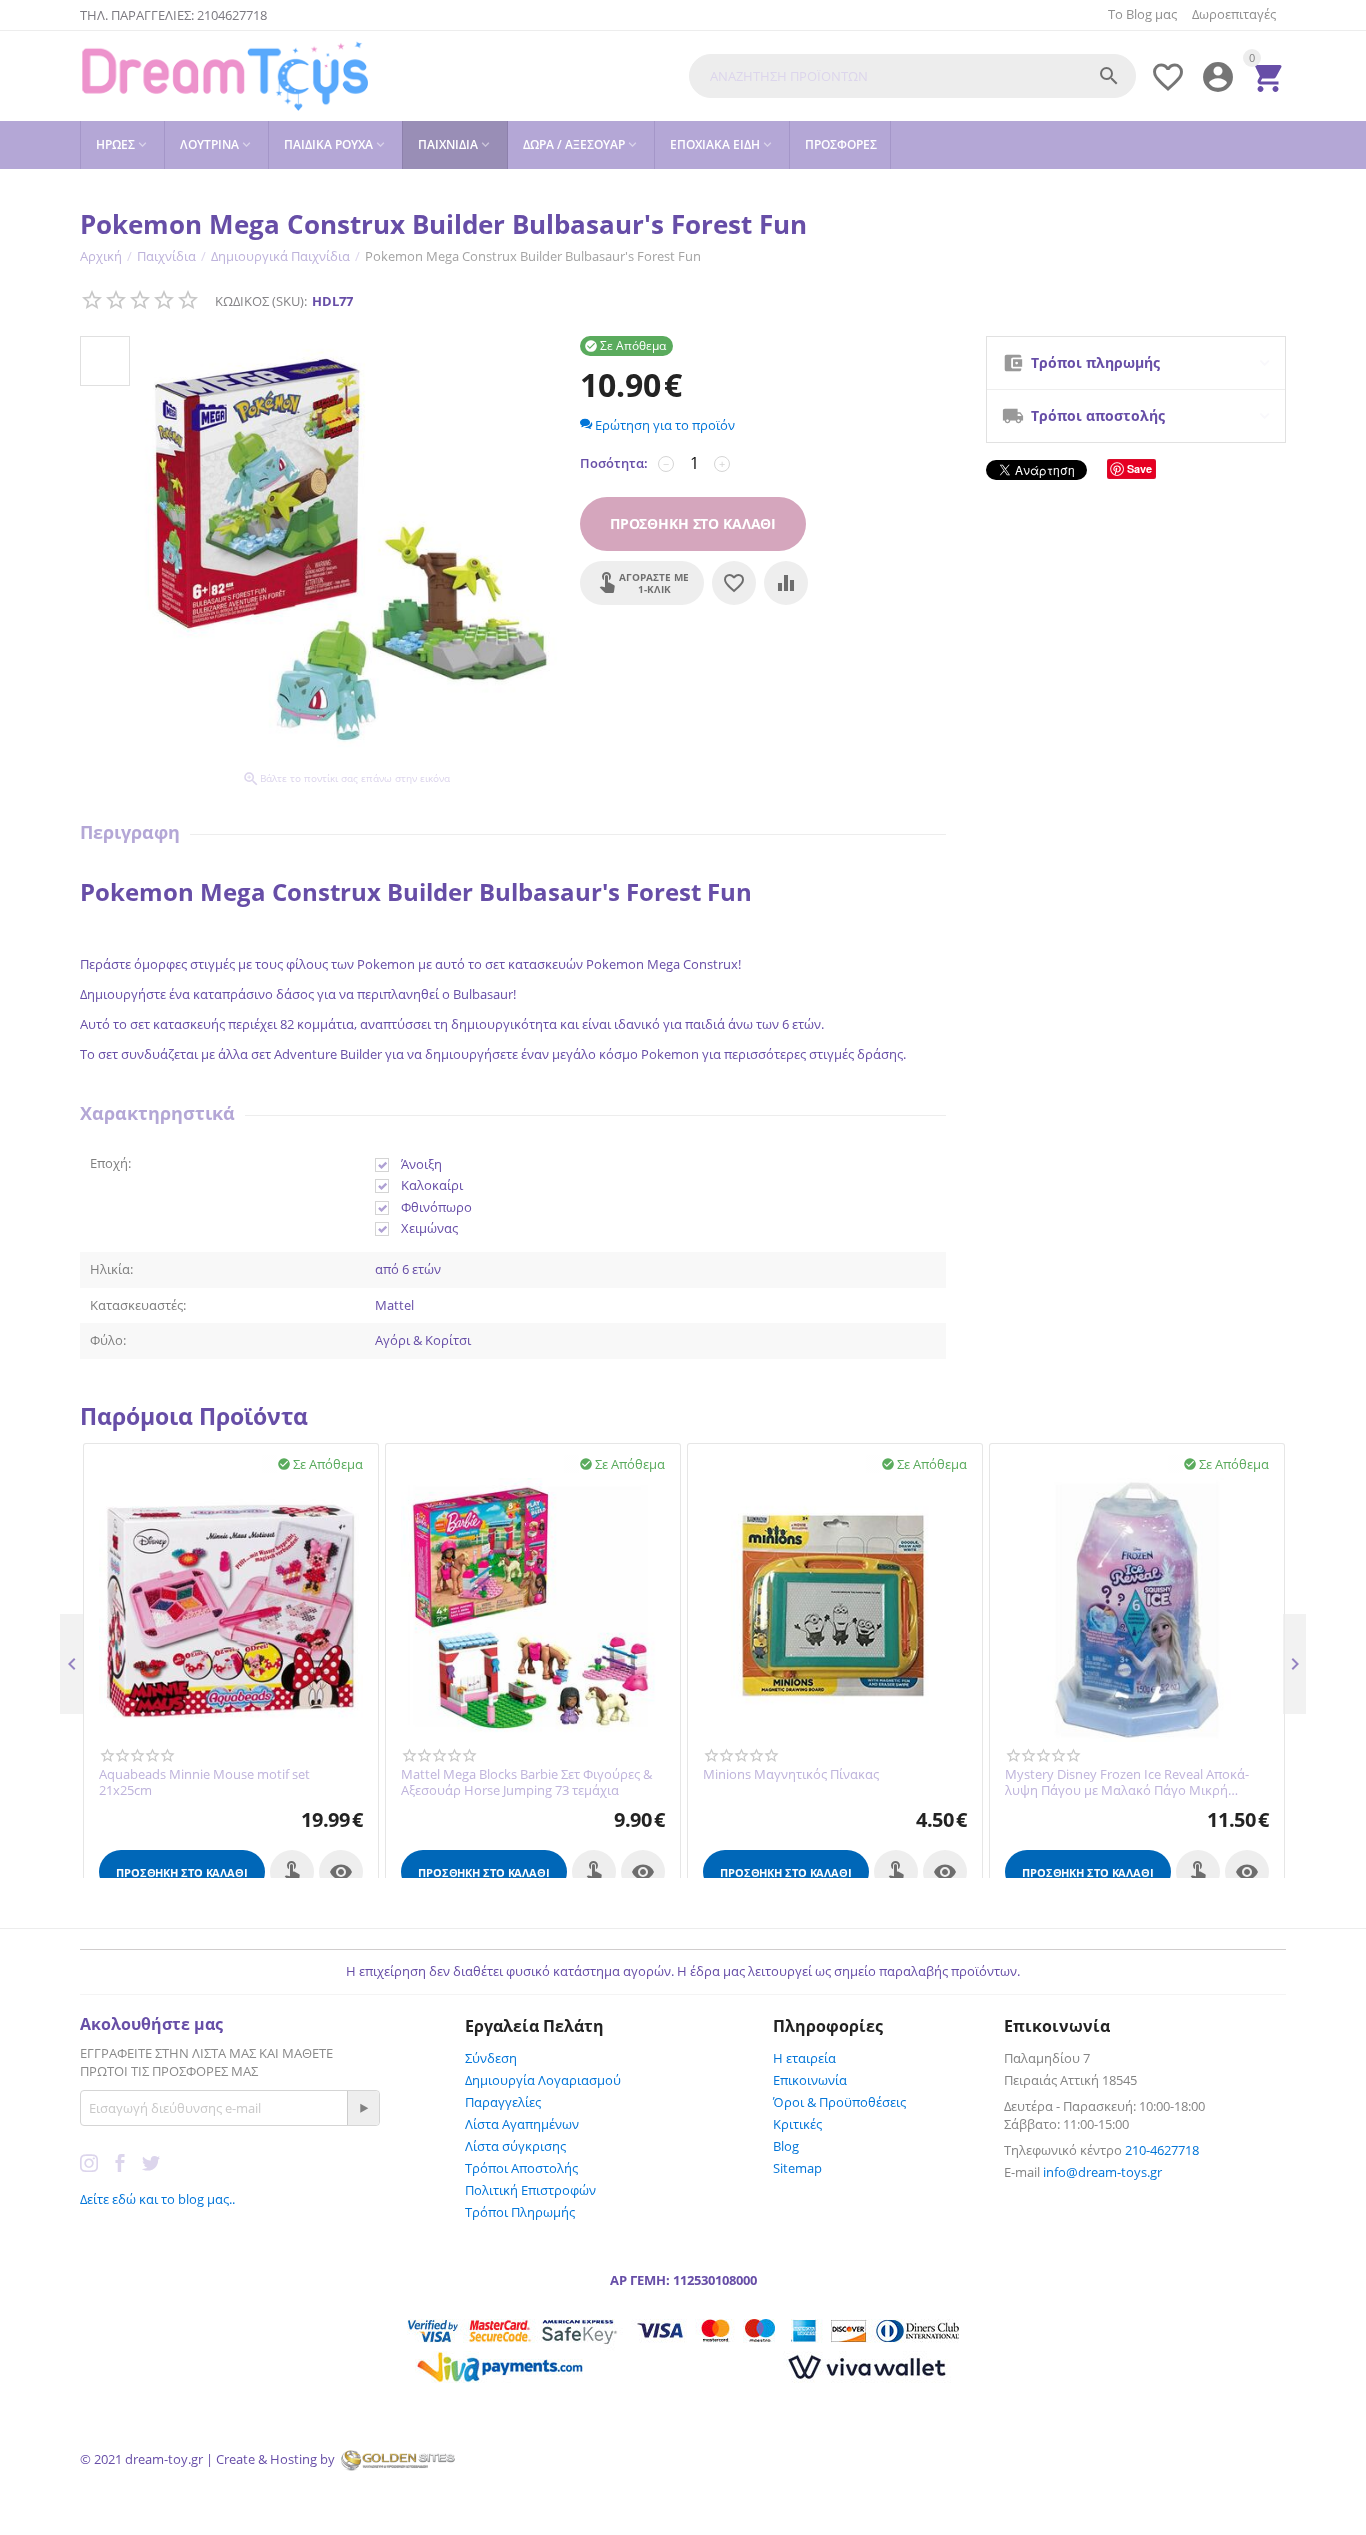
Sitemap (797, 2168)
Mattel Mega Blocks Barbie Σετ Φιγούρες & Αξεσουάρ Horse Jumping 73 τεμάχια (526, 1782)
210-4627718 (1162, 2150)
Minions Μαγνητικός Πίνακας (791, 1775)
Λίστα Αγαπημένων (522, 2124)
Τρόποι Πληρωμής (520, 2212)
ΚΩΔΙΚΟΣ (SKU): (261, 301)
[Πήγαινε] (363, 2108)
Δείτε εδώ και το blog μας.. (157, 2199)
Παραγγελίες (503, 2102)
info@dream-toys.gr (1102, 2172)
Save (1139, 468)
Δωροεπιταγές (1234, 14)
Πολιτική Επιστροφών (530, 2190)
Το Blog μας (1142, 14)
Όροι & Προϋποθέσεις (839, 2102)
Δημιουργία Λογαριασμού (543, 2080)
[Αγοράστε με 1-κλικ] (292, 1872)
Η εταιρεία (804, 2058)
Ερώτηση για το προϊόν (663, 425)
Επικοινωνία (810, 2080)
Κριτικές (797, 2124)
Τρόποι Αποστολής (521, 2168)
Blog (786, 2146)
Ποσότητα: (614, 463)
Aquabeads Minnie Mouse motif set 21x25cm (204, 1782)
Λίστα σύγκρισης (515, 2146)
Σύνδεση (491, 2058)
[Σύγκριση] (786, 583)
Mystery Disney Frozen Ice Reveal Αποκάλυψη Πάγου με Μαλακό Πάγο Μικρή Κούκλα (1127, 1782)
